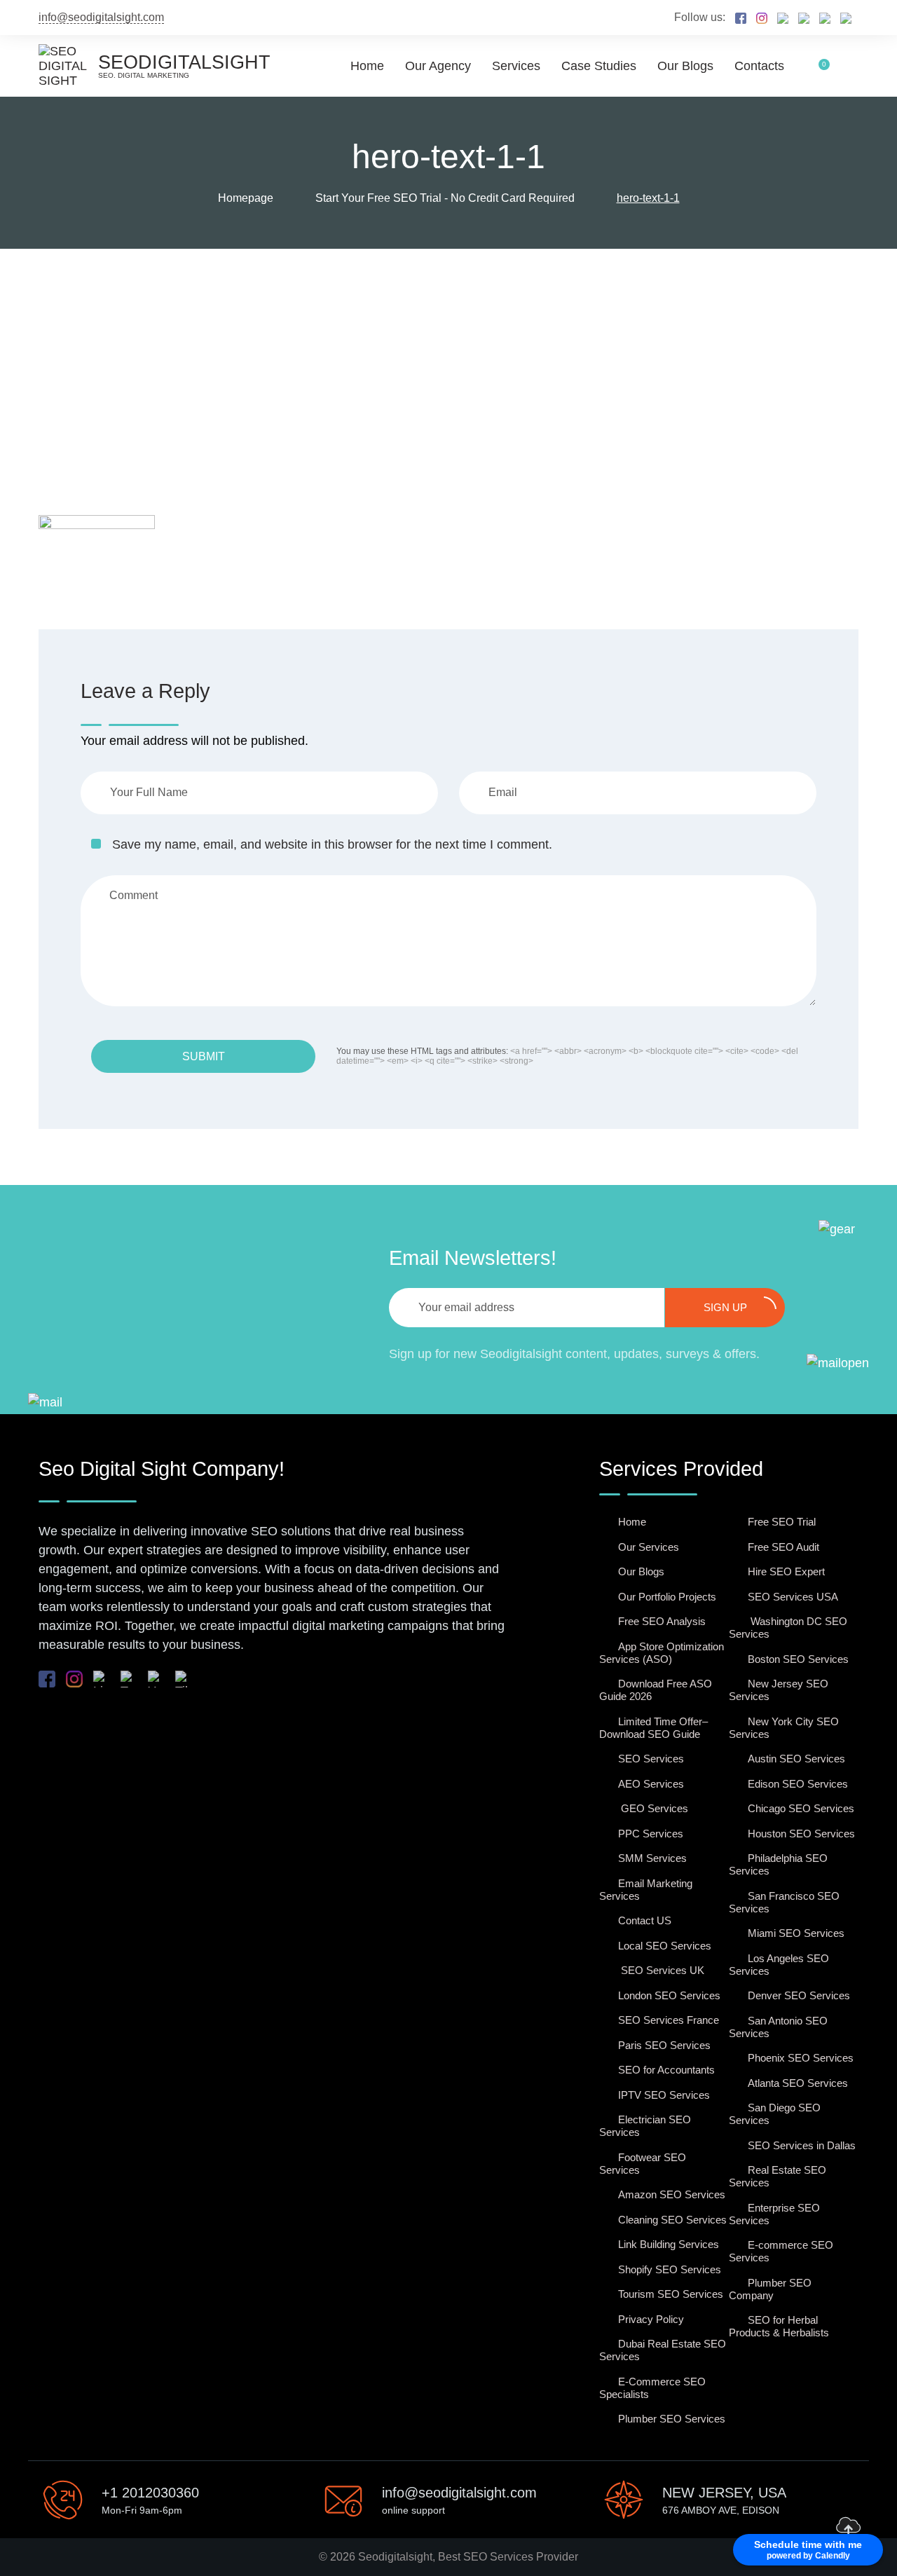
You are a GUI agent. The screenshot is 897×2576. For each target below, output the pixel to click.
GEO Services (653, 1808)
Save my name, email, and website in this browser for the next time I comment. (332, 844)
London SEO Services (669, 1995)
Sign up (725, 1307)
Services (516, 66)
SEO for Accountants (666, 2070)
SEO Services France (669, 2020)
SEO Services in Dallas (802, 2145)
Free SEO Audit (783, 1547)
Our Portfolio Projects (667, 1597)
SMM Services (652, 1858)
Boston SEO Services (798, 1659)
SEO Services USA (793, 1597)
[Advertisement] (448, 354)
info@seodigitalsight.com (101, 17)
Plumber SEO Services (672, 2419)
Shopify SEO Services (670, 2269)
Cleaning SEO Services (672, 2220)
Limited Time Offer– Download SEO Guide (653, 1728)
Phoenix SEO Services (801, 2058)
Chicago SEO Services (801, 1808)
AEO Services (651, 1784)
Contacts (759, 66)
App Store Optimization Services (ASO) (662, 1653)
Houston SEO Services (801, 1834)
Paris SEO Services (664, 2045)
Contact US (645, 1920)
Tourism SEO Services (671, 2294)
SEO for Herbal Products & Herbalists (779, 2326)
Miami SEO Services (796, 1933)
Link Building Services (669, 2244)
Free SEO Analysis (662, 1621)
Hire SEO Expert (786, 1571)
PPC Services (651, 1834)
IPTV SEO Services (664, 2095)
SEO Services (651, 1759)
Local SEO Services (665, 1946)
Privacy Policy (651, 2319)
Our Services (649, 1547)
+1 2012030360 (150, 2493)
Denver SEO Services (799, 1995)
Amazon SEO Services (672, 2194)
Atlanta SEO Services (798, 2083)
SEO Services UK (661, 1970)
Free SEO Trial (782, 1522)
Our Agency (438, 66)
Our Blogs (685, 66)
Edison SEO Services (798, 1784)
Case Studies (599, 66)
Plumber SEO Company (770, 2289)
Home (367, 66)
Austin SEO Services (796, 1759)
